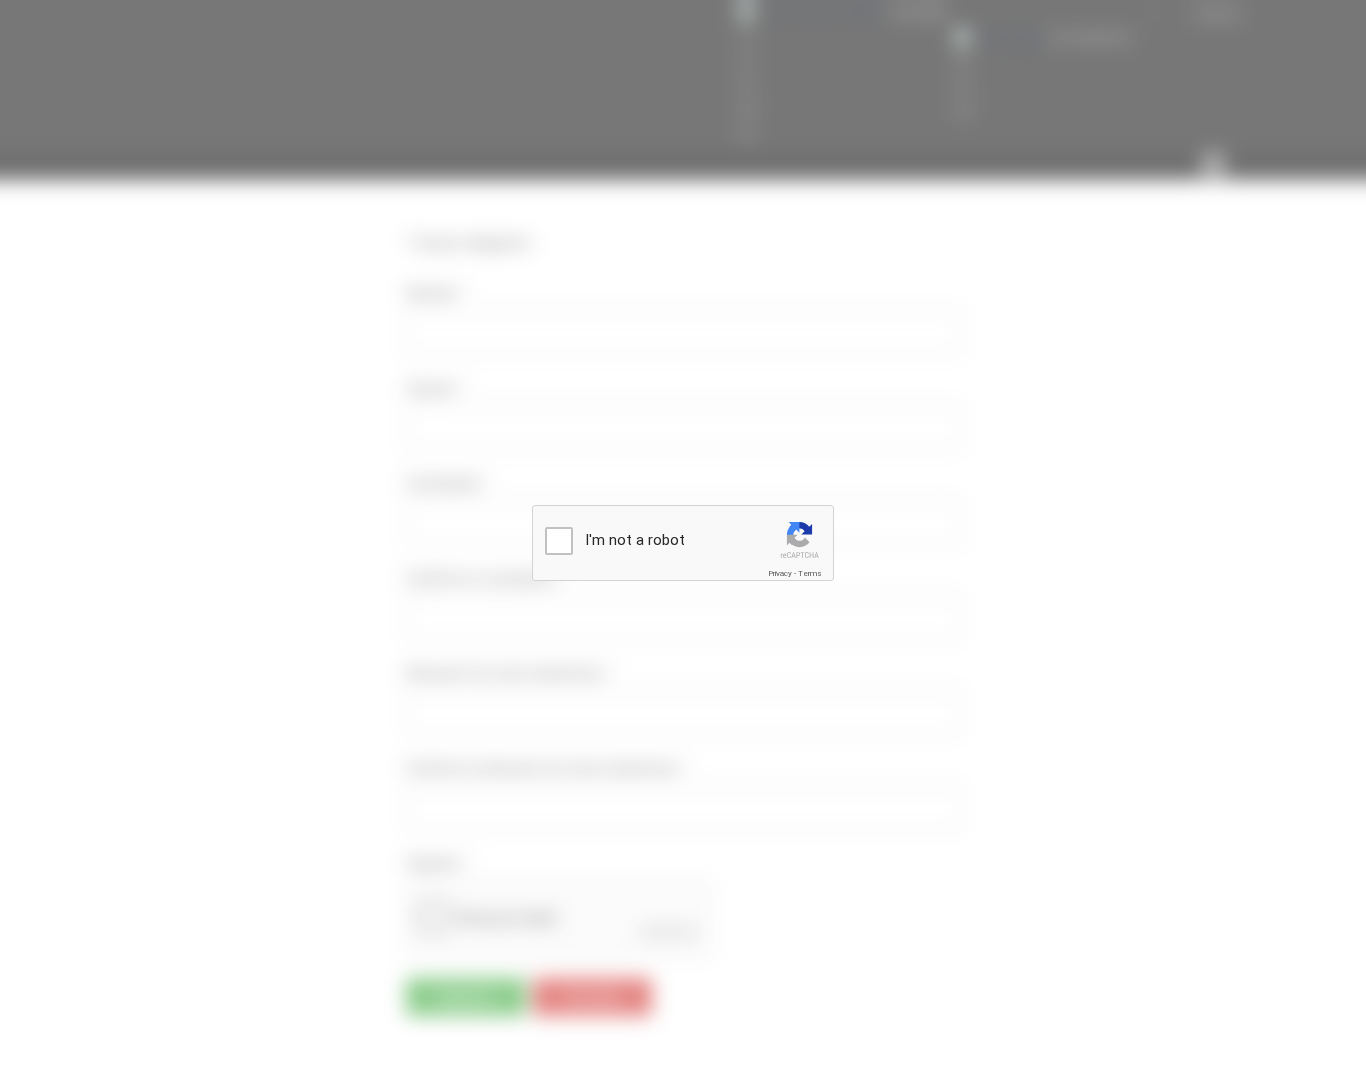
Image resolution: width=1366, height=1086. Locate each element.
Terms (810, 573)
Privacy (780, 573)
